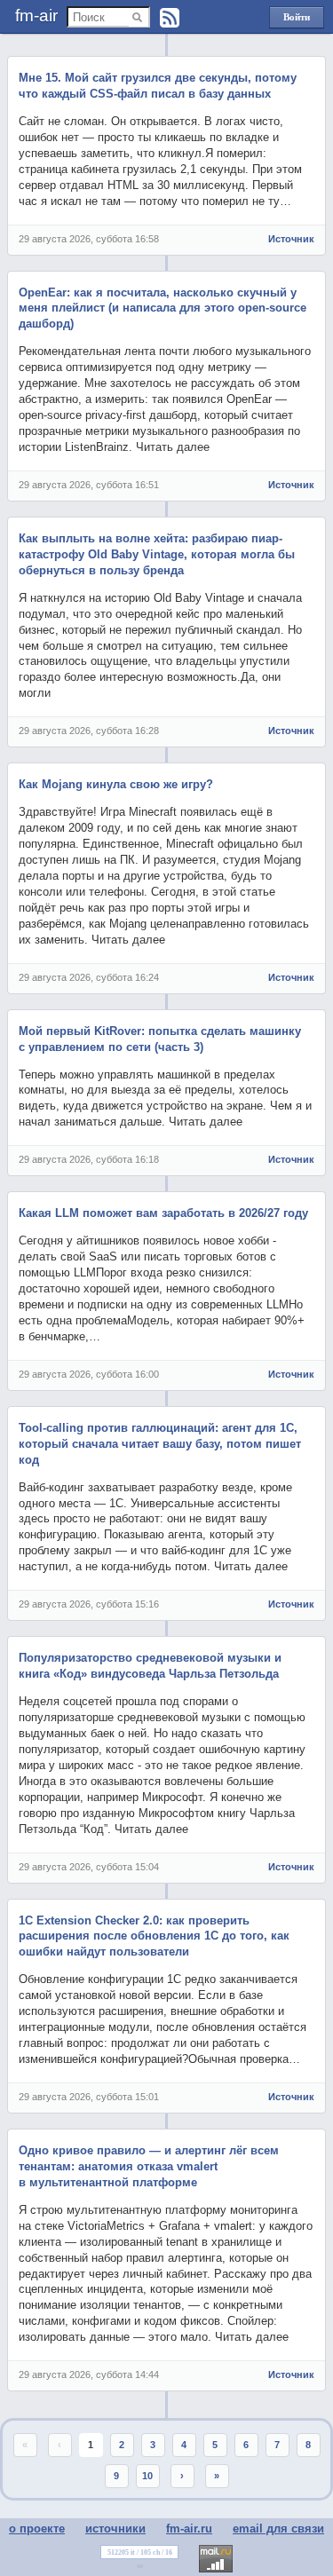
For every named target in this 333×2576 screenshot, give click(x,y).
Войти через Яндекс (297, 20)
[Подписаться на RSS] (170, 18)
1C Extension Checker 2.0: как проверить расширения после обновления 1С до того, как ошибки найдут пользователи (154, 1936)
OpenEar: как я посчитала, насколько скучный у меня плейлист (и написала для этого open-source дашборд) (163, 308)
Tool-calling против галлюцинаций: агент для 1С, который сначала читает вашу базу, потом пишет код (160, 1444)
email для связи (278, 2529)
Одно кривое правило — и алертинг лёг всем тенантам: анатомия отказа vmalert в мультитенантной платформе (149, 2166)
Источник (291, 239)
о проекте (37, 2529)
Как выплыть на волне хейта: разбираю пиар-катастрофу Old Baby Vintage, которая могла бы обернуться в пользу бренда (157, 554)
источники (115, 2529)
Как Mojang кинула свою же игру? (116, 784)
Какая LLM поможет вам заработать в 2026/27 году (163, 1213)
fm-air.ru (189, 2529)
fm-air (36, 16)
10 (147, 2476)
